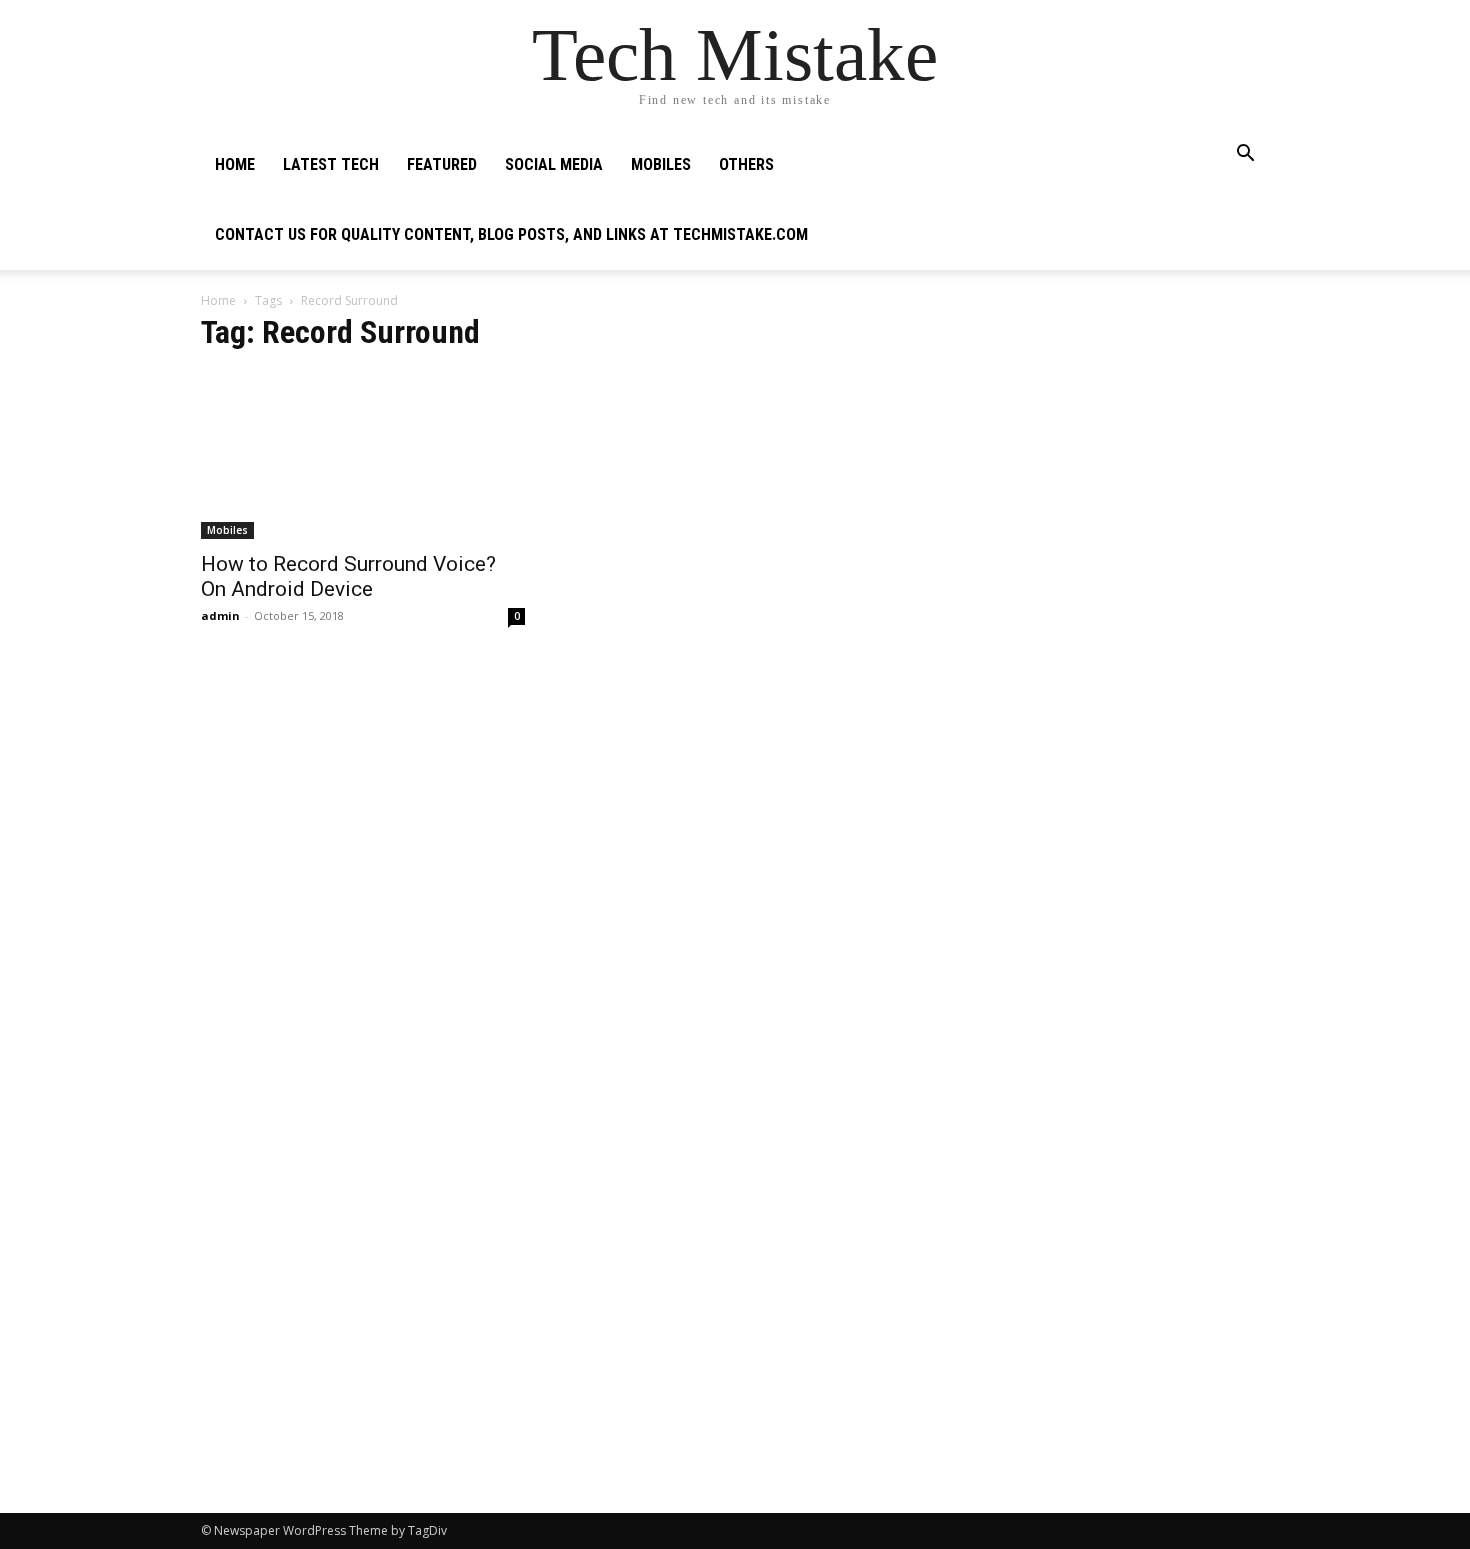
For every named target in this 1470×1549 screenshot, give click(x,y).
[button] (1245, 155)
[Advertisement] (1107, 446)
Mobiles (661, 164)
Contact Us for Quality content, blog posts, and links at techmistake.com (511, 234)
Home (235, 164)
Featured (442, 164)
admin (220, 615)
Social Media (554, 164)
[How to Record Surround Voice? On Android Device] (363, 455)
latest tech (331, 164)
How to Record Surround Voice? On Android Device (348, 576)
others (746, 164)
